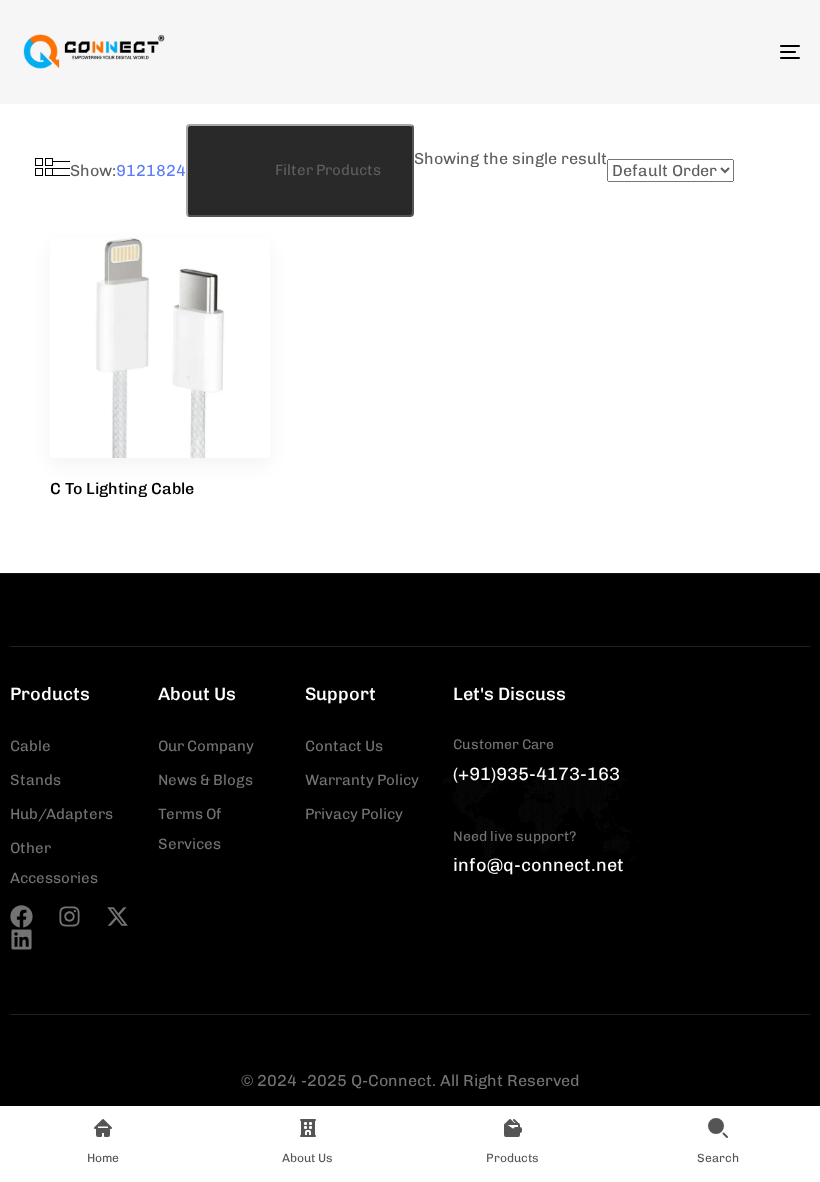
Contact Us (344, 746)
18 (156, 170)
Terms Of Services (189, 829)
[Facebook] (21, 916)
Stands (35, 780)
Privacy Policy (354, 814)
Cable (30, 746)
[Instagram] (69, 916)
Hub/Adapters (61, 814)
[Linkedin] (21, 939)
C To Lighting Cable (122, 488)
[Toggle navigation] (670, 52)
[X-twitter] (117, 916)
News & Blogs (205, 780)
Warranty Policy (362, 780)
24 (176, 170)
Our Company (206, 746)
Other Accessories (54, 863)
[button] (300, 171)
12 (136, 170)
